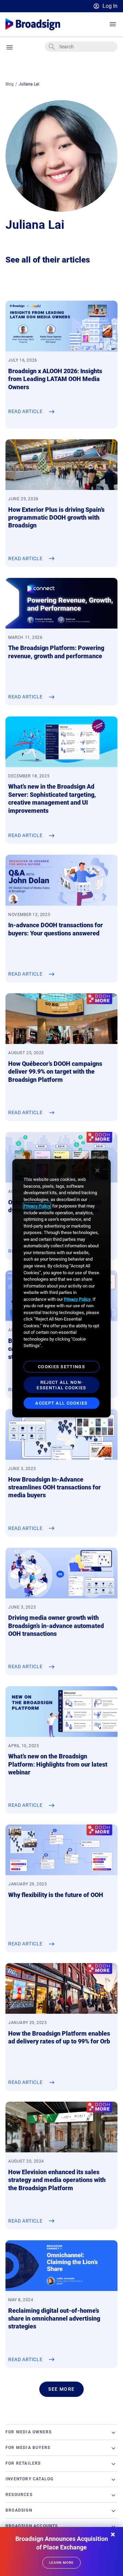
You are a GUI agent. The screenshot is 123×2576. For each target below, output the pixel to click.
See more (61, 2389)
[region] (61, 1288)
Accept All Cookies (61, 1403)
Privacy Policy (37, 1206)
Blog (10, 84)
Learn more (61, 2563)
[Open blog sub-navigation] (10, 47)
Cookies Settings (61, 1367)
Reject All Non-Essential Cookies (61, 1385)
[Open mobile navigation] (113, 24)
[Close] (97, 1171)
